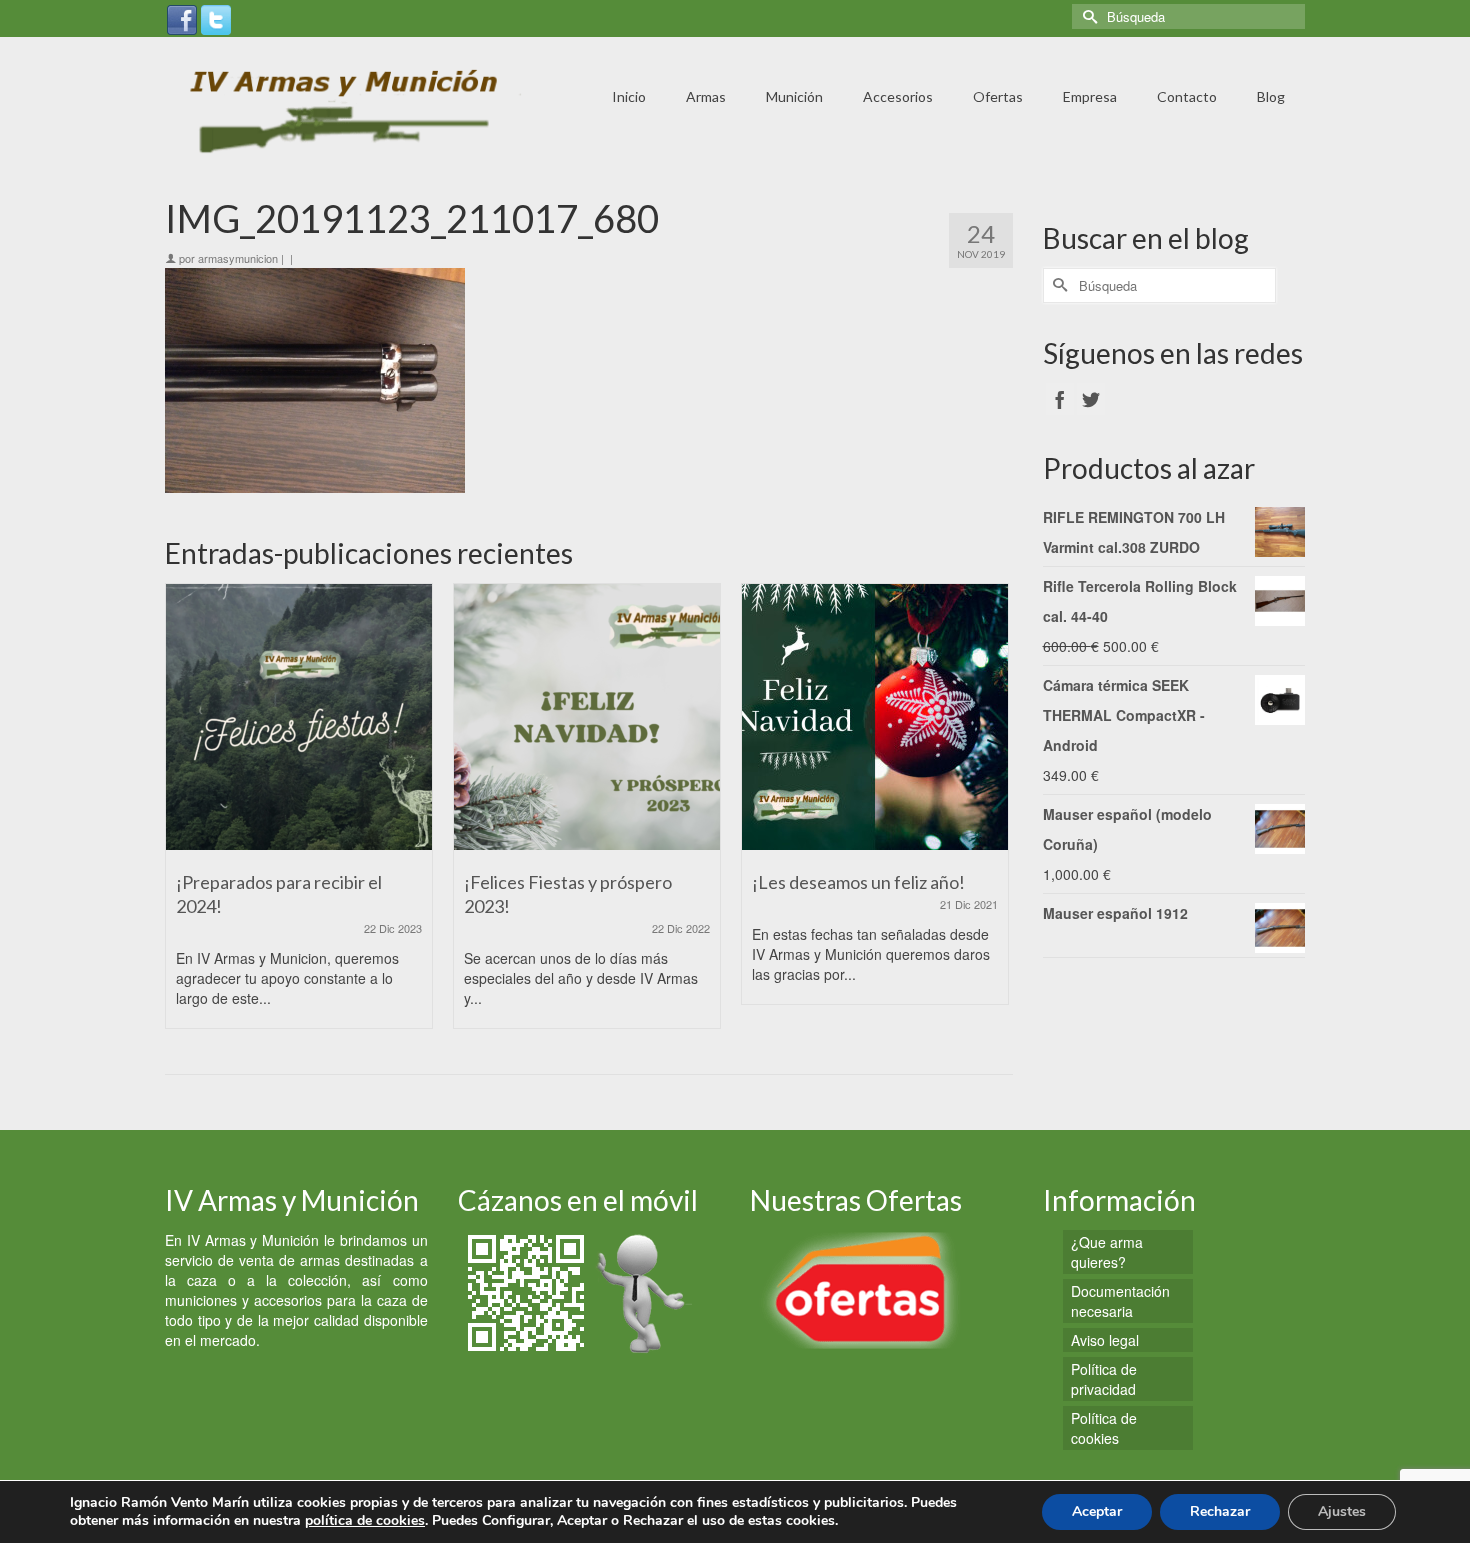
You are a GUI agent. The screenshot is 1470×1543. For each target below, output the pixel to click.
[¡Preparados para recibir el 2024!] (299, 717)
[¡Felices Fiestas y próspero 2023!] (587, 717)
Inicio (629, 96)
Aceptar (1097, 1511)
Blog (1271, 96)
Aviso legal (1105, 1340)
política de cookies (365, 1520)
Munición (794, 96)
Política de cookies (1104, 1428)
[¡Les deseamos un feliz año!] (875, 717)
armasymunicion (238, 258)
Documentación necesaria (1120, 1301)
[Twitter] (216, 18)
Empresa (1090, 96)
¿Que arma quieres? (1107, 1252)
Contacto (1187, 96)
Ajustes (1342, 1511)
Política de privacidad (1104, 1379)
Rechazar (1220, 1511)
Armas (706, 96)
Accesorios (898, 96)
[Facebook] (182, 18)
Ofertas (998, 96)
